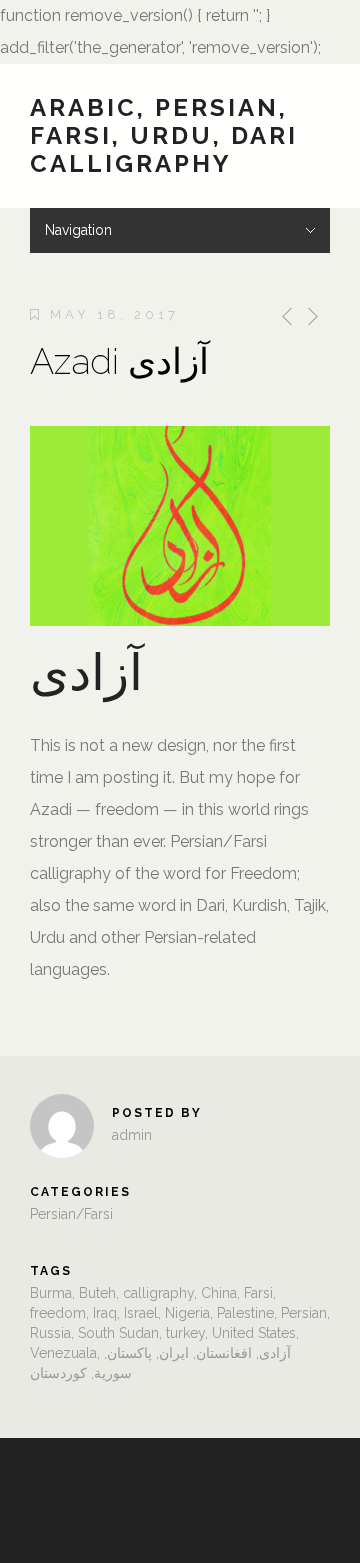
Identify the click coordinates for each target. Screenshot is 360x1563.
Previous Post (283, 316)
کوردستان (58, 1373)
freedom (58, 1313)
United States (254, 1333)
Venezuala (63, 1353)
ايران (174, 1353)
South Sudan (118, 1333)
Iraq (105, 1313)
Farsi (258, 1293)
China (219, 1293)
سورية (113, 1373)
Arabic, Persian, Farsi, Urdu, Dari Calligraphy (164, 136)
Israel (141, 1313)
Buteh (97, 1293)
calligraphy (158, 1293)
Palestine (245, 1313)
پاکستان (129, 1353)
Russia (50, 1333)
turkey (185, 1333)
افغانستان (224, 1353)
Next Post (311, 316)
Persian (304, 1313)
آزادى (275, 1353)
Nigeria (187, 1313)
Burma (51, 1293)
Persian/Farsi (71, 1214)
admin (132, 1135)
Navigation (78, 230)
